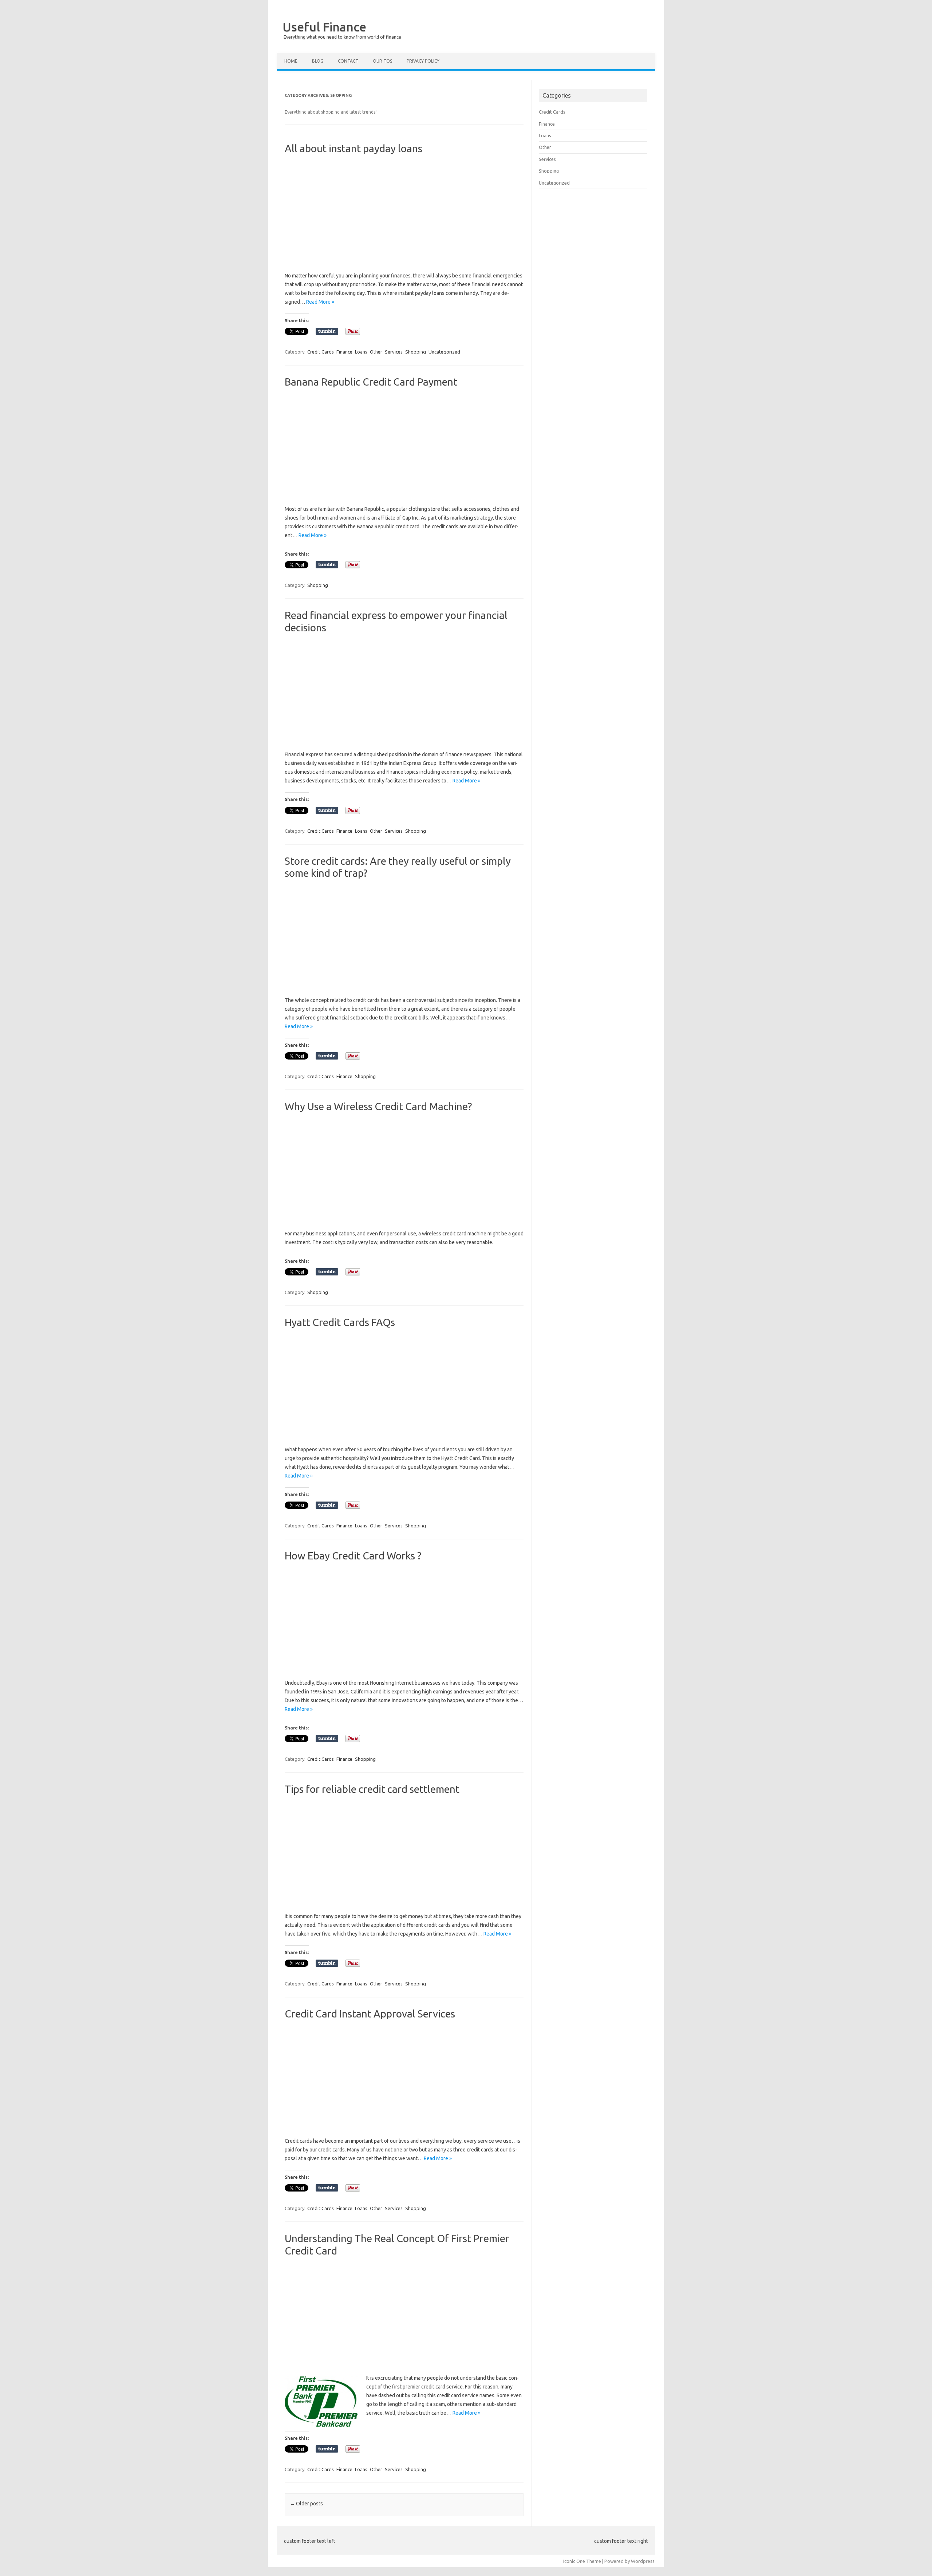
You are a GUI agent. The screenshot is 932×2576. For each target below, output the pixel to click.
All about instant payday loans (354, 148)
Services (394, 352)
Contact (348, 61)
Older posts (306, 2504)
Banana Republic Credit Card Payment (371, 382)
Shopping (416, 352)
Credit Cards (321, 352)
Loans (361, 352)
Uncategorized (444, 352)
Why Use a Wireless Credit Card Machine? (378, 1106)
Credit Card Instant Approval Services (370, 2014)
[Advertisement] (404, 213)
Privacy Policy (423, 61)
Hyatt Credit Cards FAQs (340, 1322)
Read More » (320, 302)
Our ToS (382, 61)
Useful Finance (324, 27)
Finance (344, 352)
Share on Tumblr (327, 331)
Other (376, 352)
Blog (318, 61)
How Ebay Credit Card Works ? (353, 1556)
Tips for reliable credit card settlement (372, 1789)
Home (291, 61)
